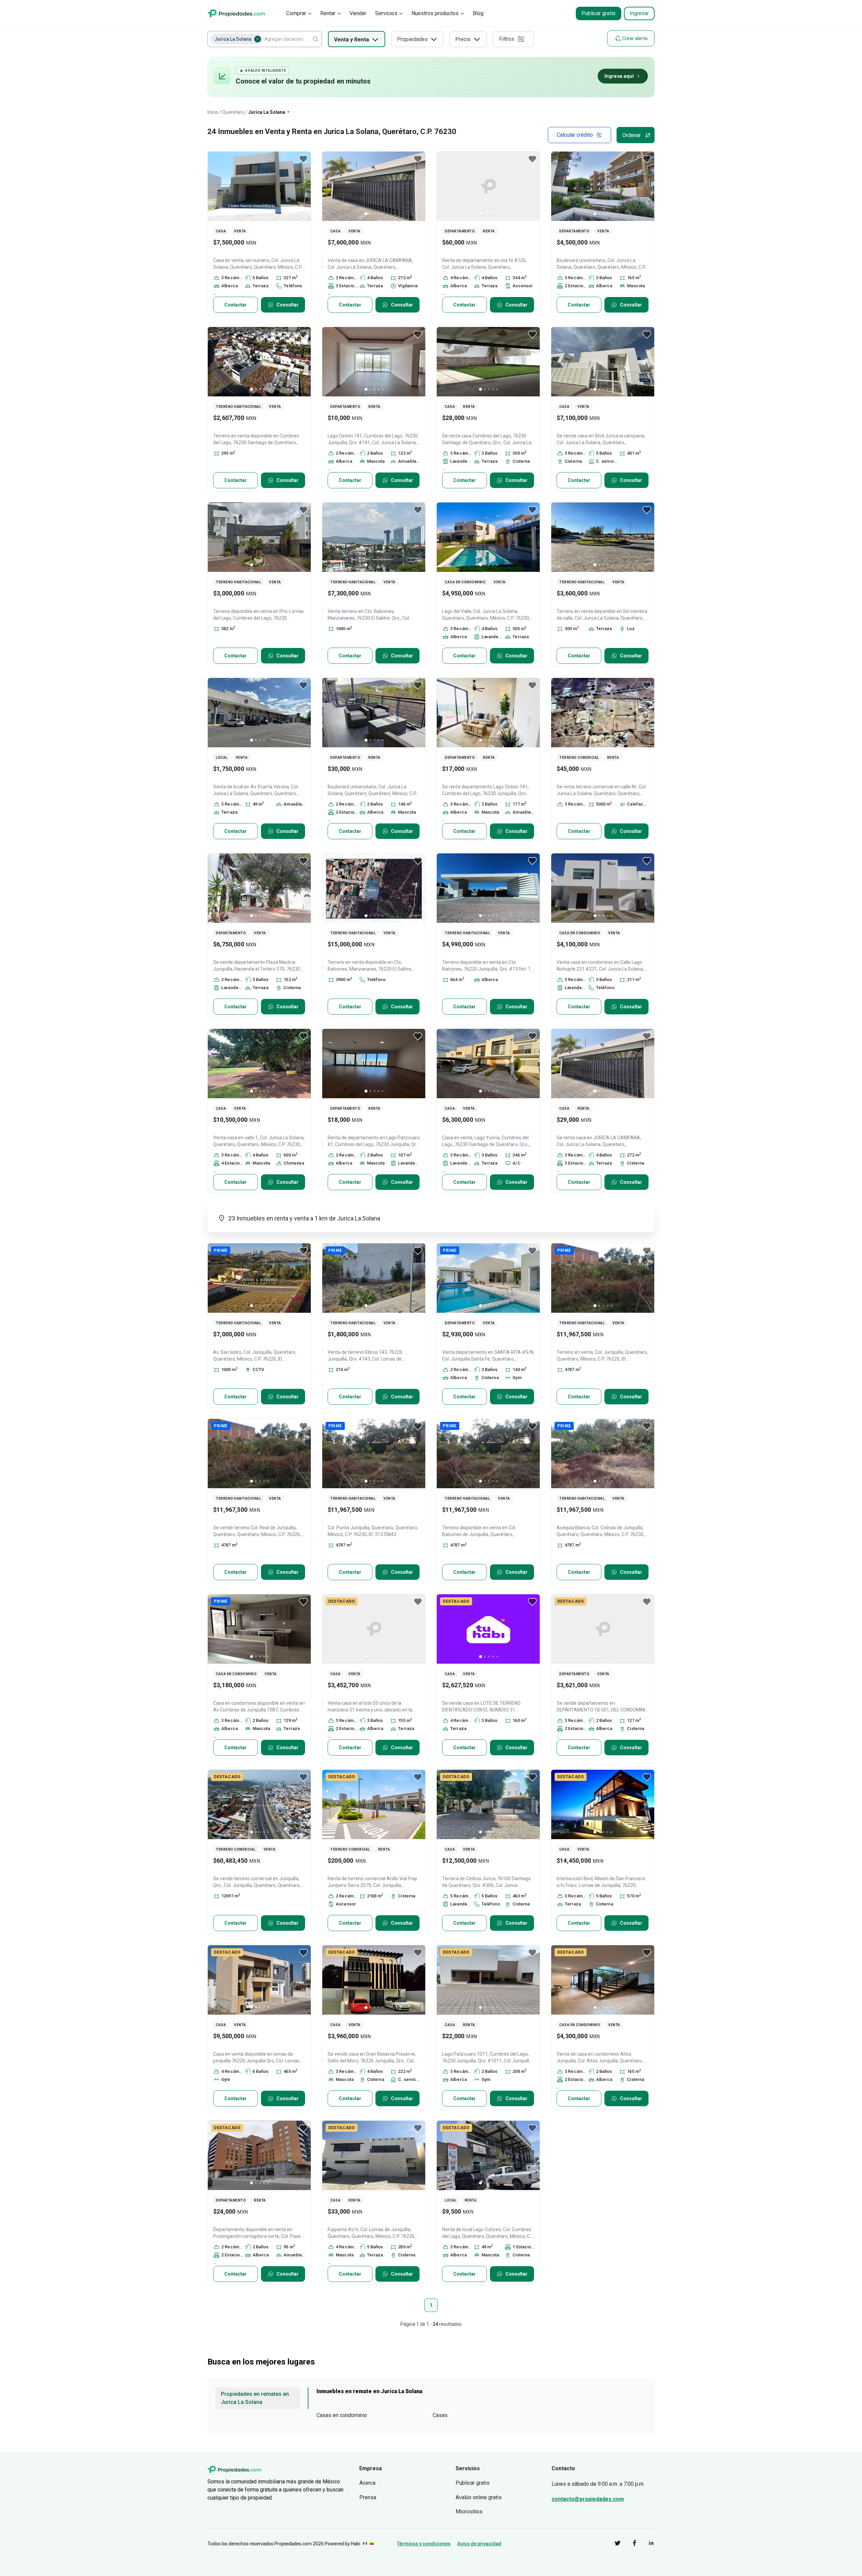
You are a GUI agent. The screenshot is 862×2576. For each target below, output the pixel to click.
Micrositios (469, 2512)
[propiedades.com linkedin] (646, 2544)
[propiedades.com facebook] (629, 2544)
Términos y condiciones (424, 2544)
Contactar (236, 305)
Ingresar (639, 13)
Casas (440, 2415)
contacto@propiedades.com (588, 2499)
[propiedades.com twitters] (612, 2544)
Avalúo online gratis (479, 2497)
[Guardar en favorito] (303, 159)
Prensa (368, 2497)
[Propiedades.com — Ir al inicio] (236, 13)
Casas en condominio (342, 2415)
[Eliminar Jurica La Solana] (258, 39)
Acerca (367, 2483)
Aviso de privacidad (479, 2544)
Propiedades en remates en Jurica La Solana (255, 2398)
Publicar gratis (599, 13)
